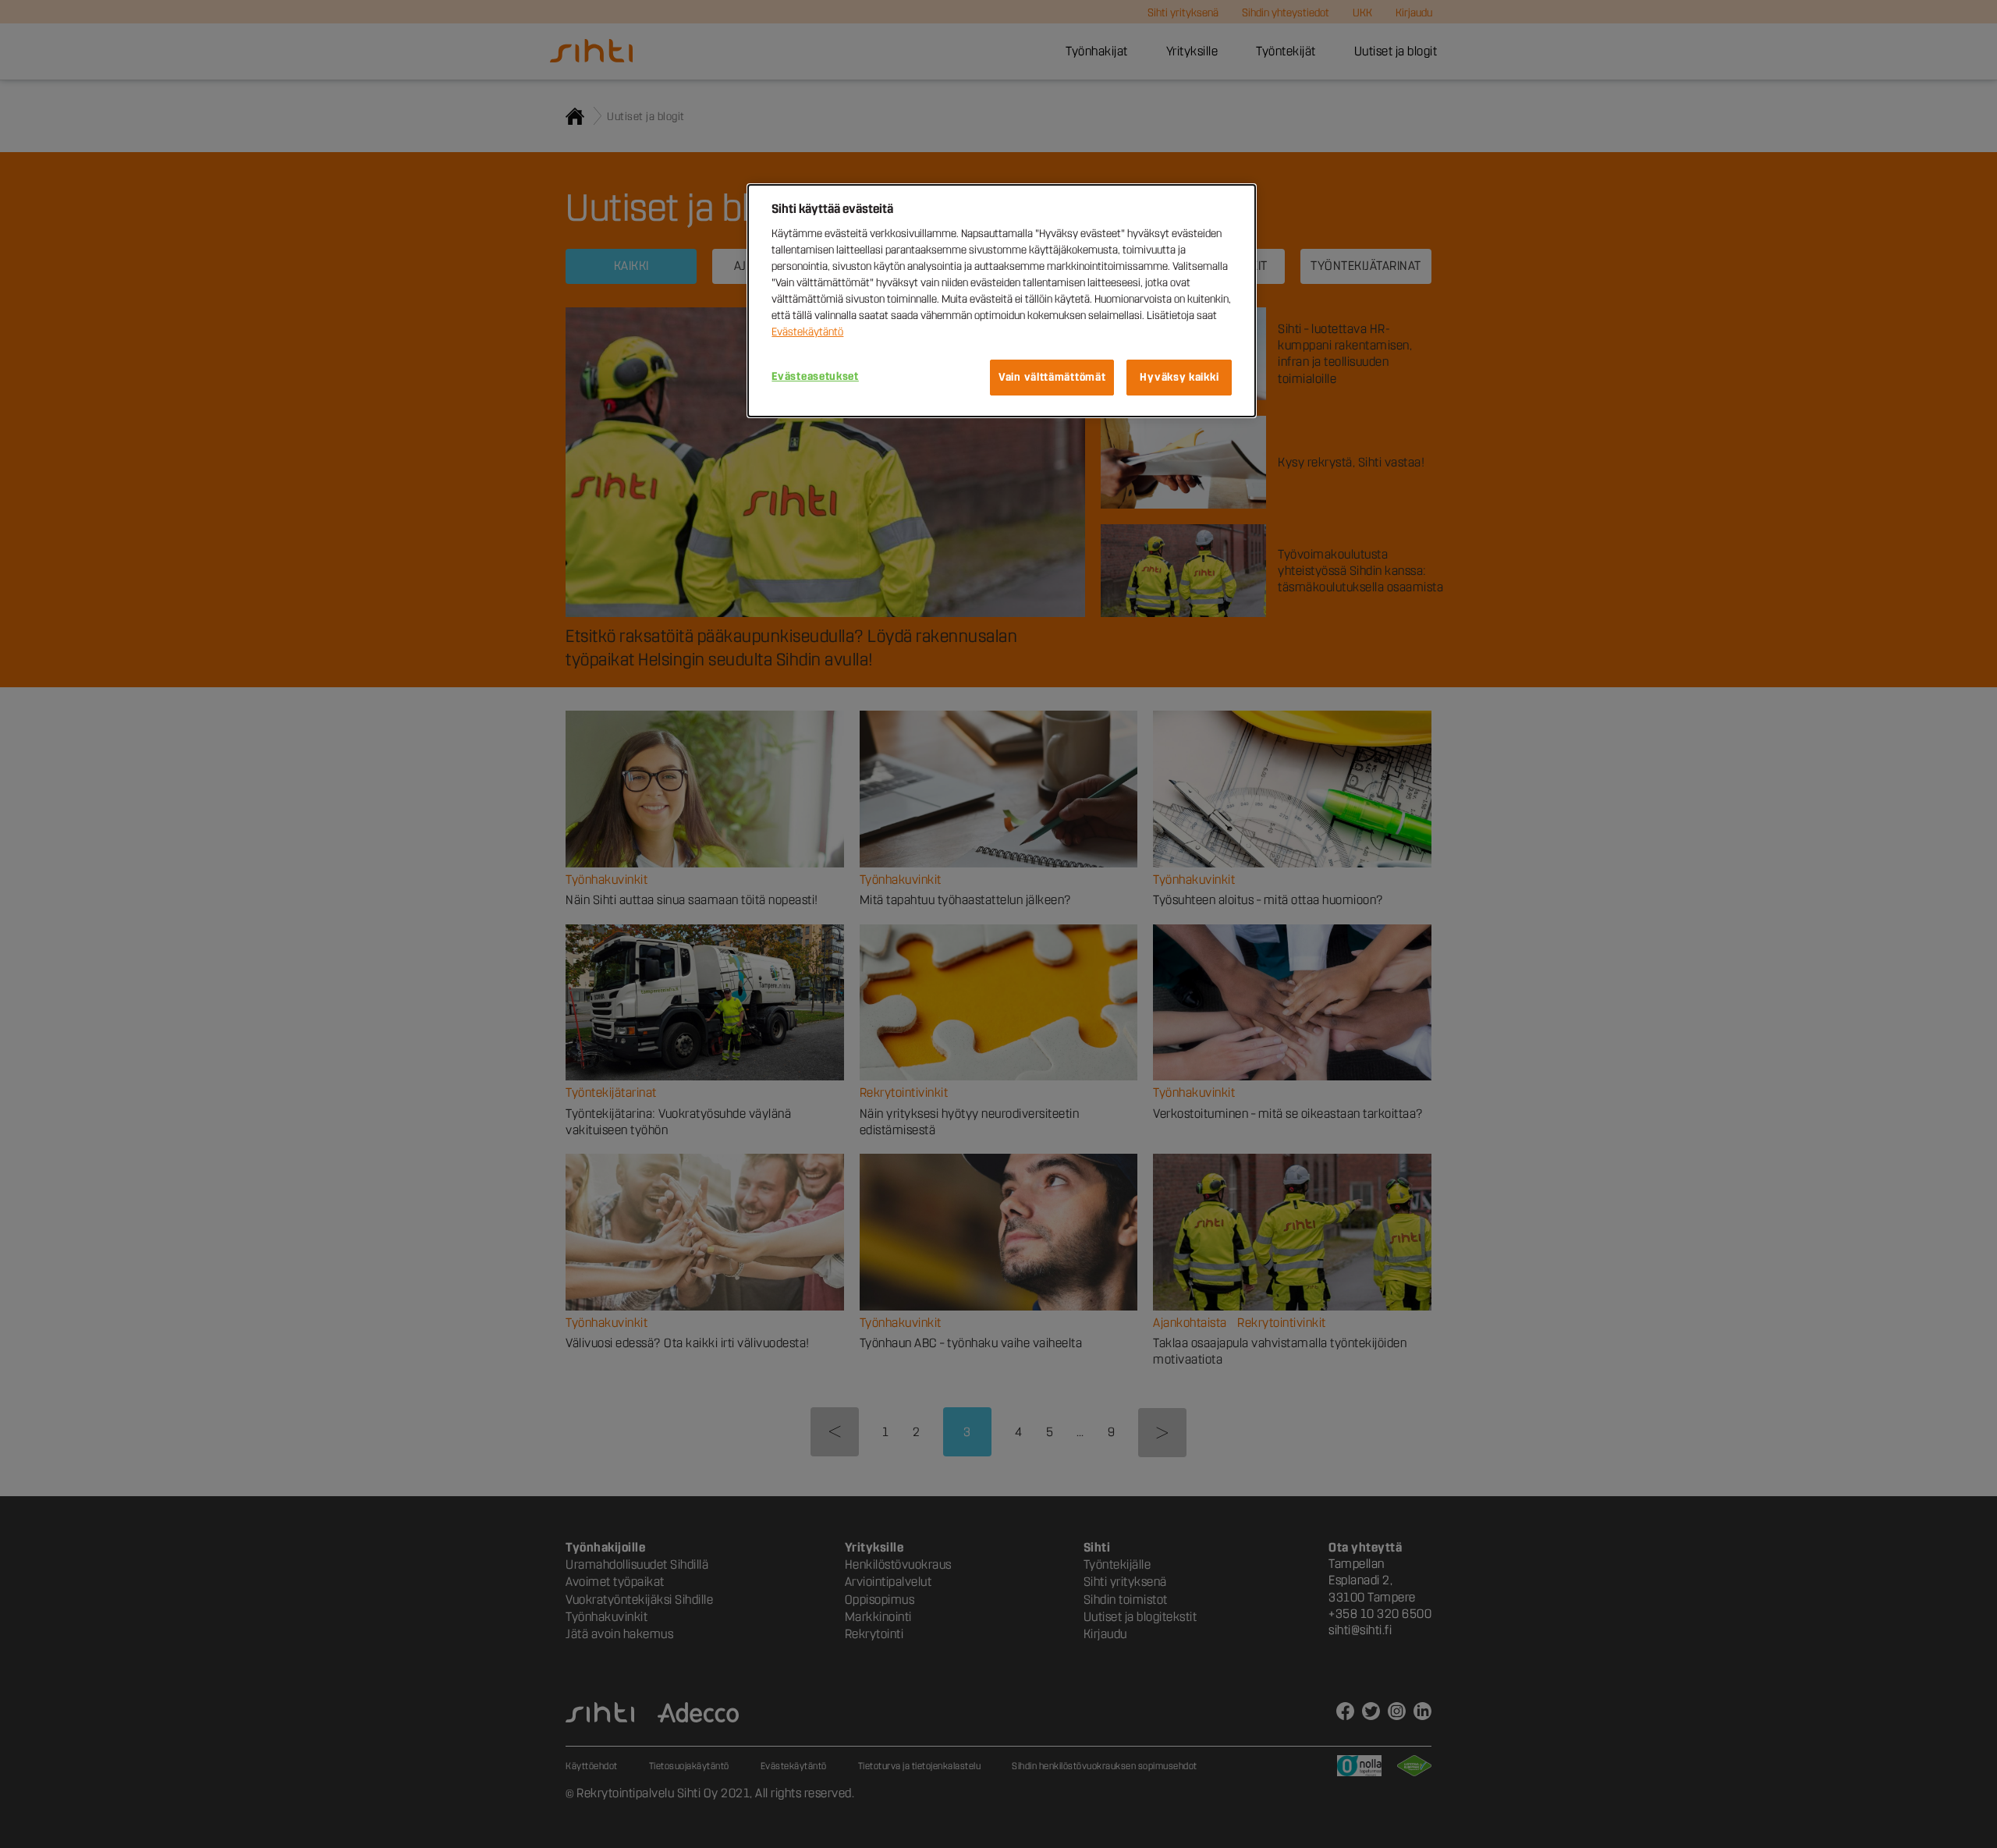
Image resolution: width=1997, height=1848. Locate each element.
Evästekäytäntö (807, 332)
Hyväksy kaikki (1179, 377)
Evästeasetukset (815, 376)
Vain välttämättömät (1052, 377)
